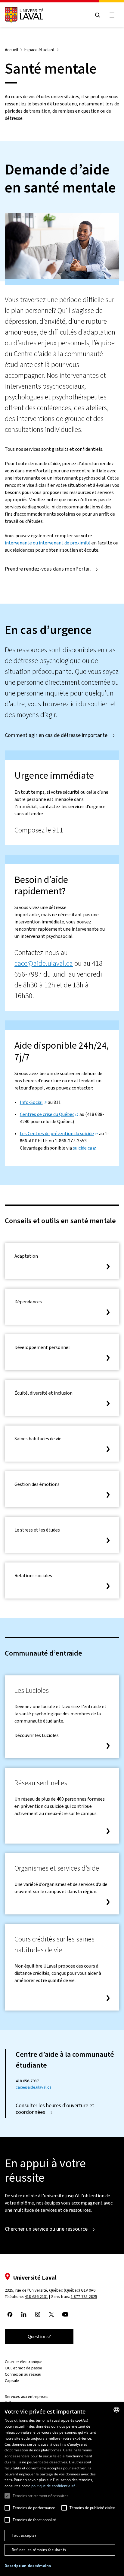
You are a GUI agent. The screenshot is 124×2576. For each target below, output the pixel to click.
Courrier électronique (24, 2362)
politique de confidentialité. (54, 2486)
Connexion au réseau (23, 2374)
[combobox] (116, 2410)
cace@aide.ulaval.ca (44, 963)
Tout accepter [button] (24, 2535)
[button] (28, 2566)
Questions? (39, 2337)
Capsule (12, 2381)
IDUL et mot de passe (23, 2368)
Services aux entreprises (27, 2397)
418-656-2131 (36, 2297)
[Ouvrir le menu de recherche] (98, 15)
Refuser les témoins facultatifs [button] (39, 2550)
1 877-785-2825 (84, 2297)
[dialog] (62, 2489)
